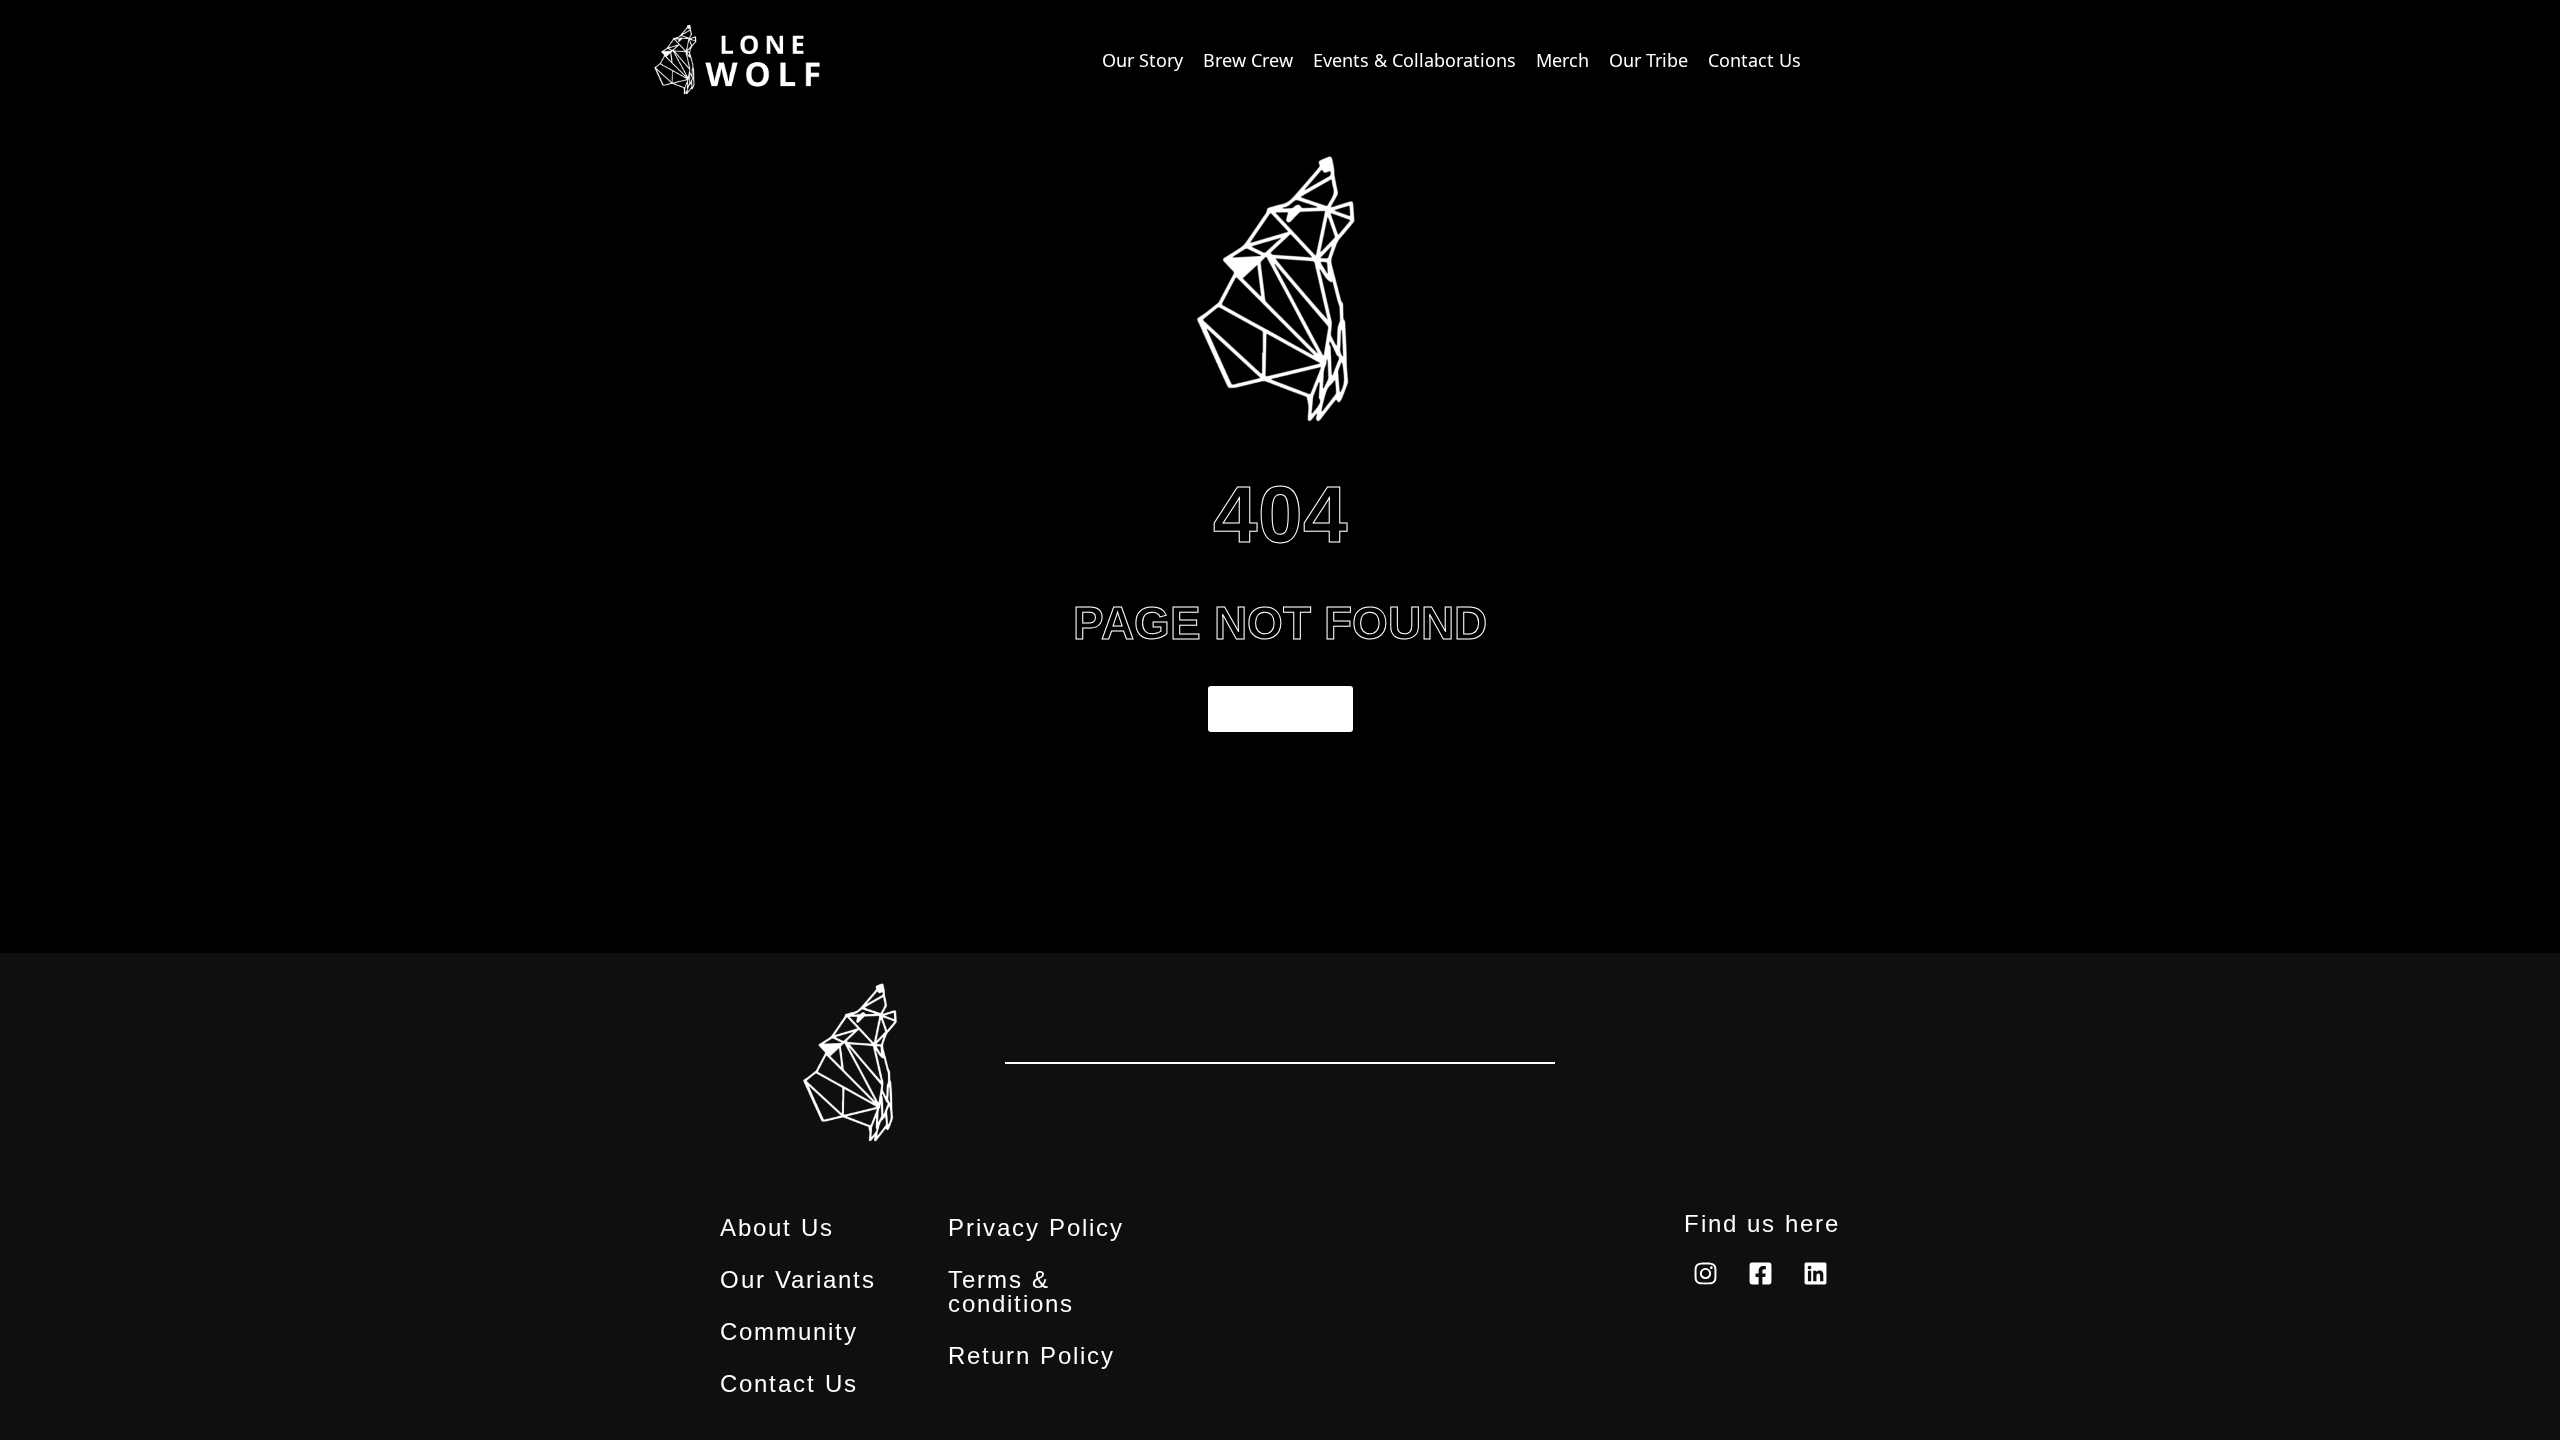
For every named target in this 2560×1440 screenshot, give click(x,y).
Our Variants (798, 1280)
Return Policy (1031, 1356)
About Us (777, 1228)
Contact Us (789, 1384)
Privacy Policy (1036, 1228)
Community (789, 1332)
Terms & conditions (1011, 1292)
